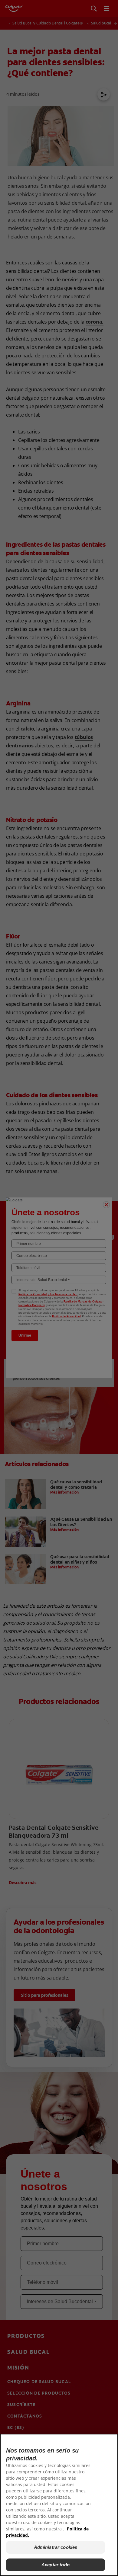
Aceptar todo (56, 2565)
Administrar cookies (56, 2547)
